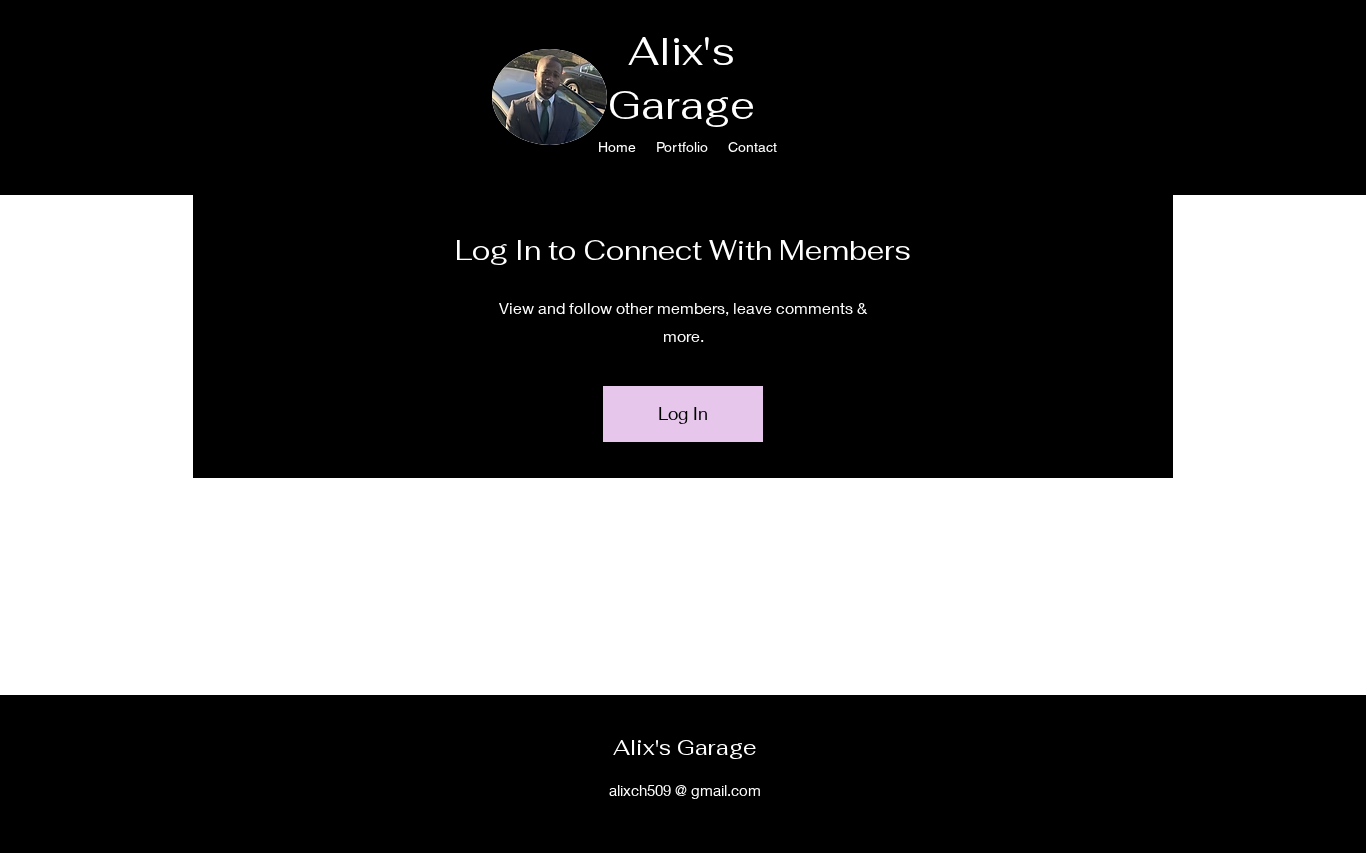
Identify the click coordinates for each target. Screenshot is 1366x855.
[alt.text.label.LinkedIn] (1276, 118)
